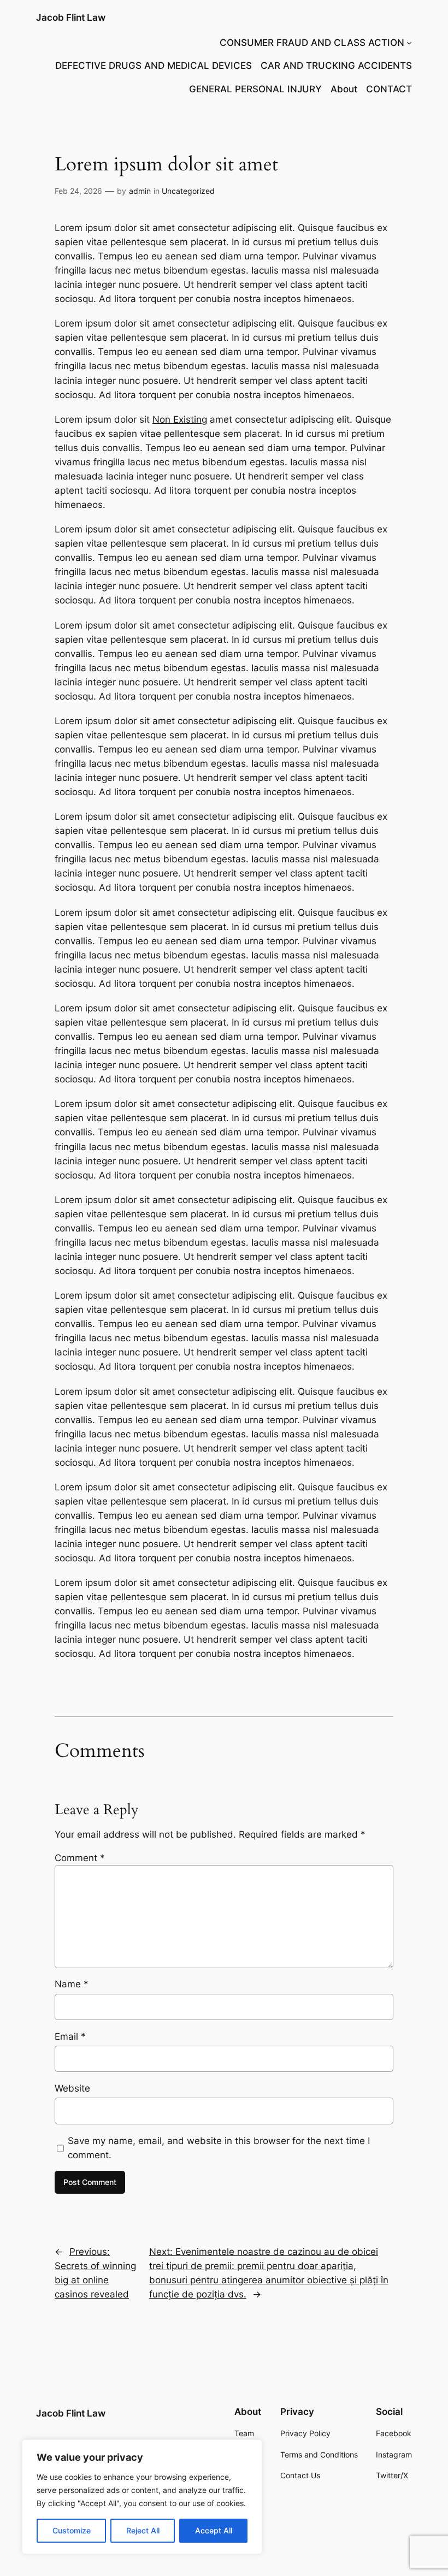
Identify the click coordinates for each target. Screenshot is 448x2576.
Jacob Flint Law (71, 17)
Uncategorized (188, 191)
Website (72, 2088)
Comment (80, 1858)
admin (140, 191)
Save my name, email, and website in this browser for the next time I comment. (219, 2148)
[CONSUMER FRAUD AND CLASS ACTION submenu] (409, 43)
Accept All (214, 2530)
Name (72, 1984)
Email (70, 2036)
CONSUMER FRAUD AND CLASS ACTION (312, 43)
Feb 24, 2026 (78, 191)
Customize (72, 2530)
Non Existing (180, 419)
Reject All (143, 2530)
